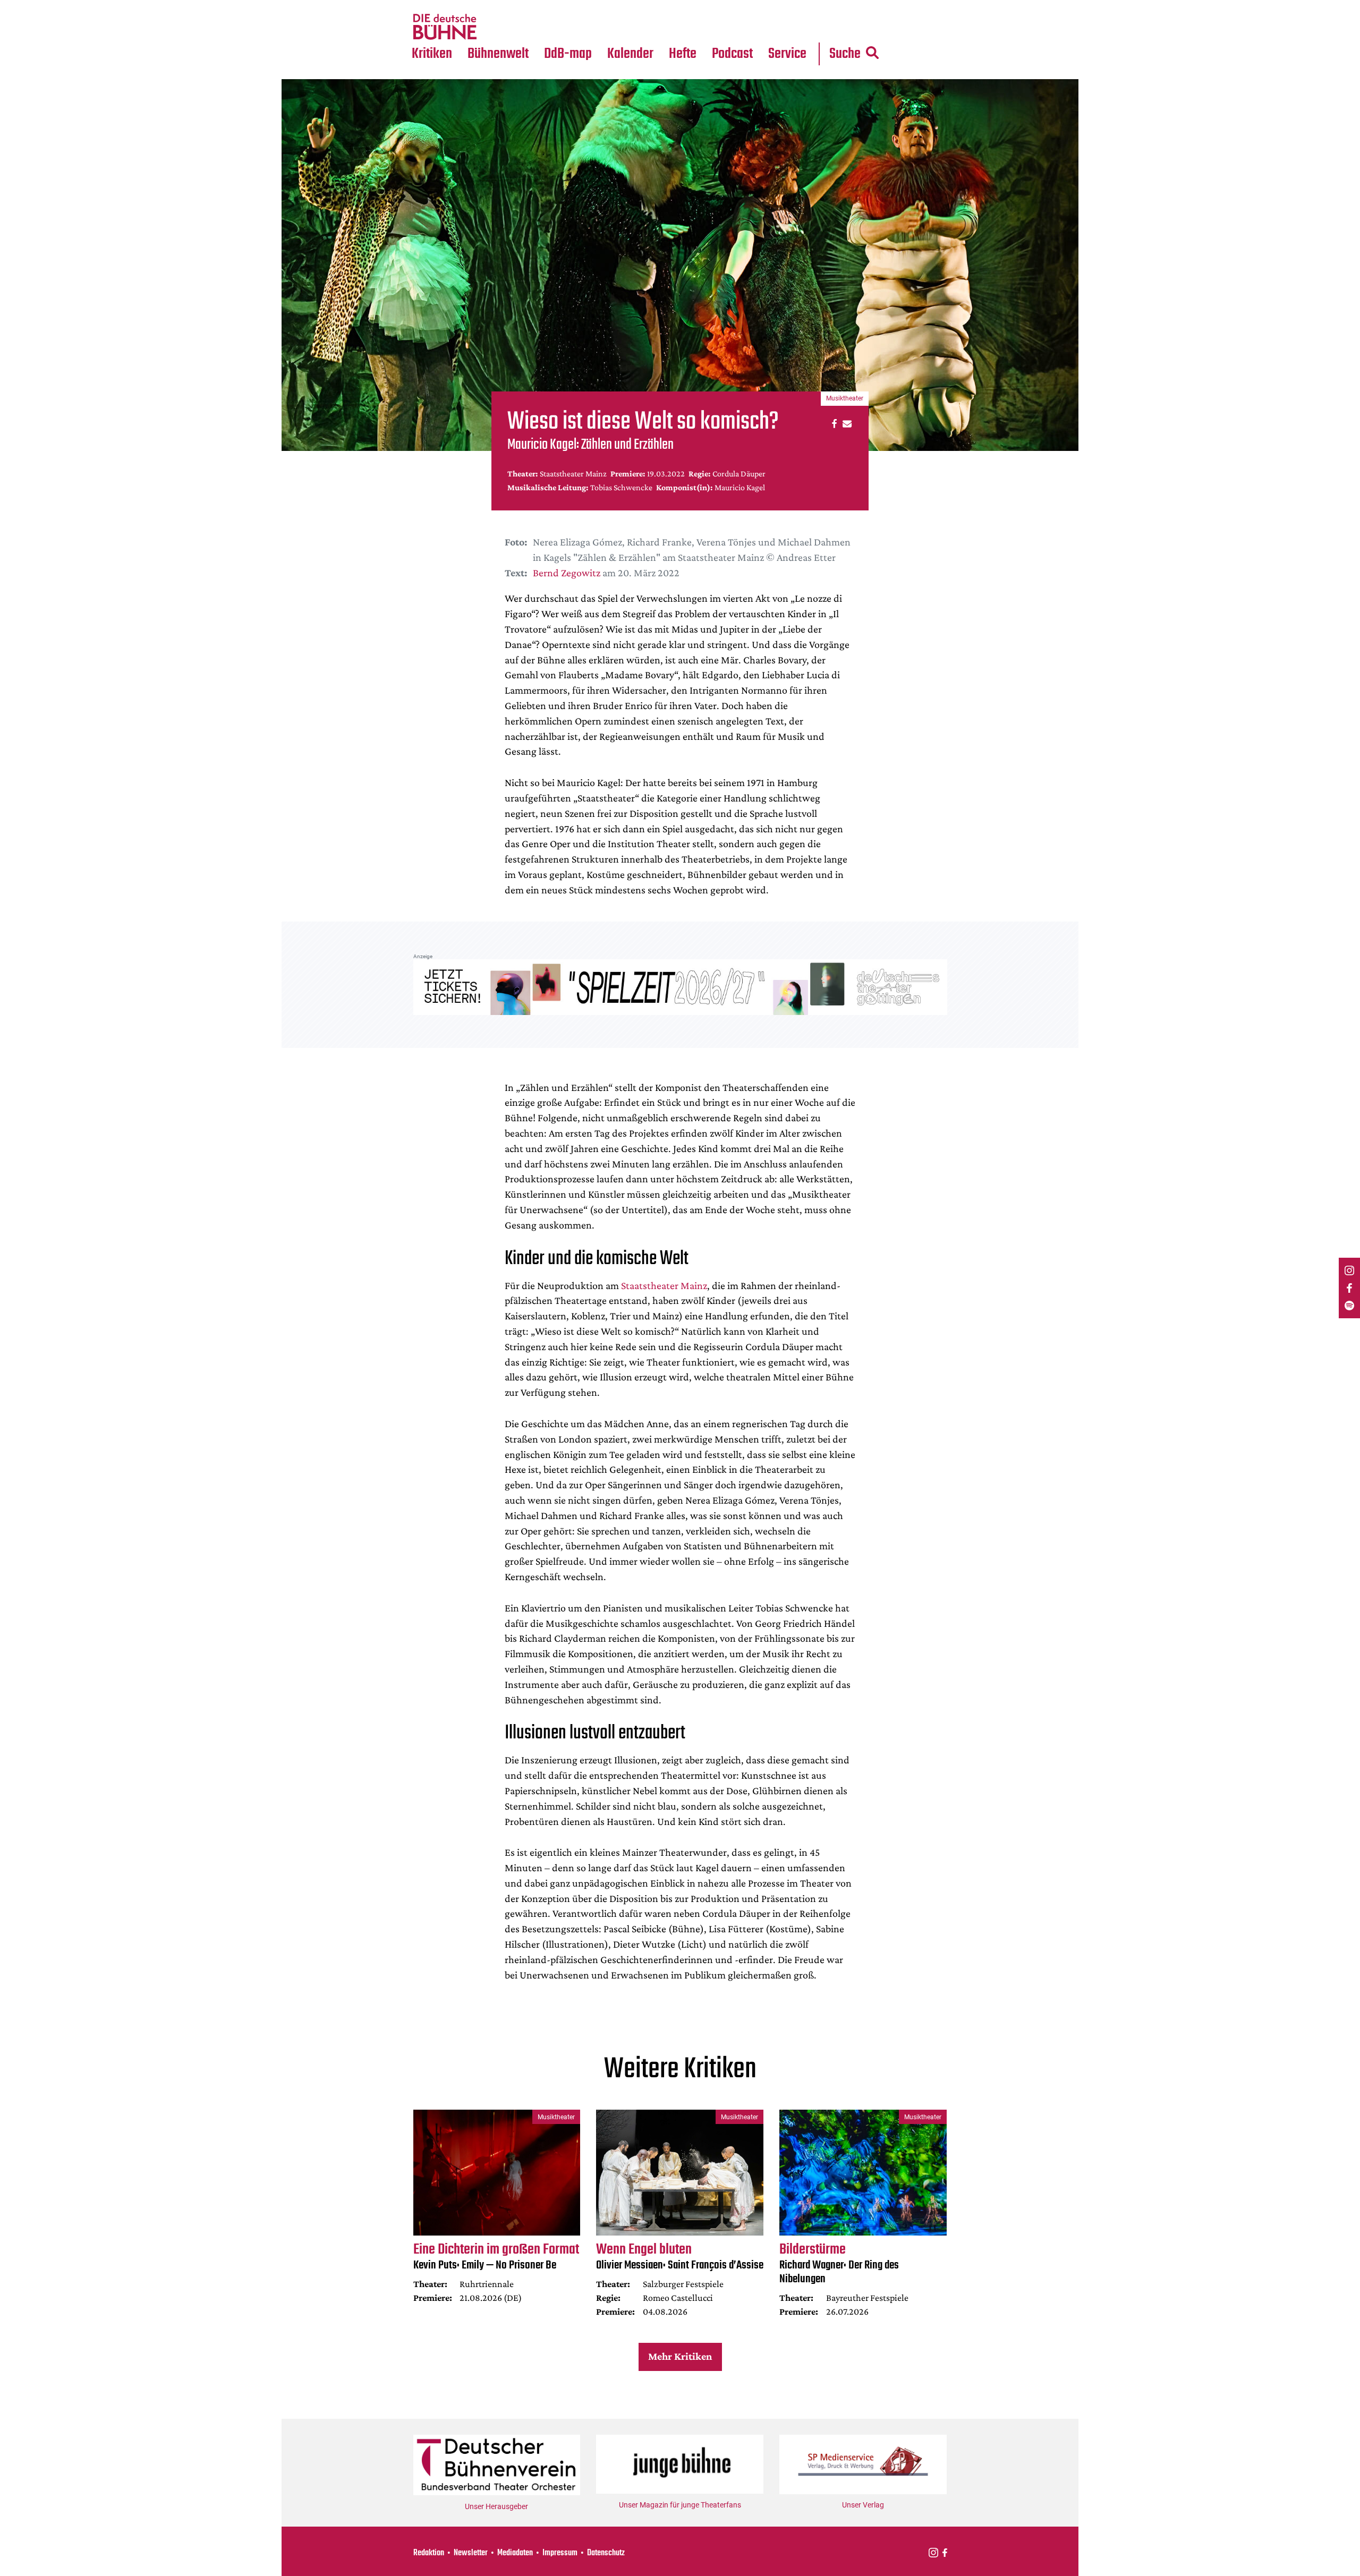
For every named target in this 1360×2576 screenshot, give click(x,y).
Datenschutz (606, 2553)
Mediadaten (796, 27)
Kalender (630, 54)
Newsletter (471, 2553)
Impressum (560, 2553)
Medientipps (496, 27)
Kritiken (432, 54)
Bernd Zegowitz (567, 573)
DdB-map (568, 54)
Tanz (425, 6)
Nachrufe (490, 6)
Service (787, 54)
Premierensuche (645, 6)
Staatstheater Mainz (664, 1285)
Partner (787, 6)
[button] (833, 423)
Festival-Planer (643, 27)
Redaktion (429, 2553)
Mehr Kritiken (680, 2356)
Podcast (732, 54)
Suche (845, 54)
